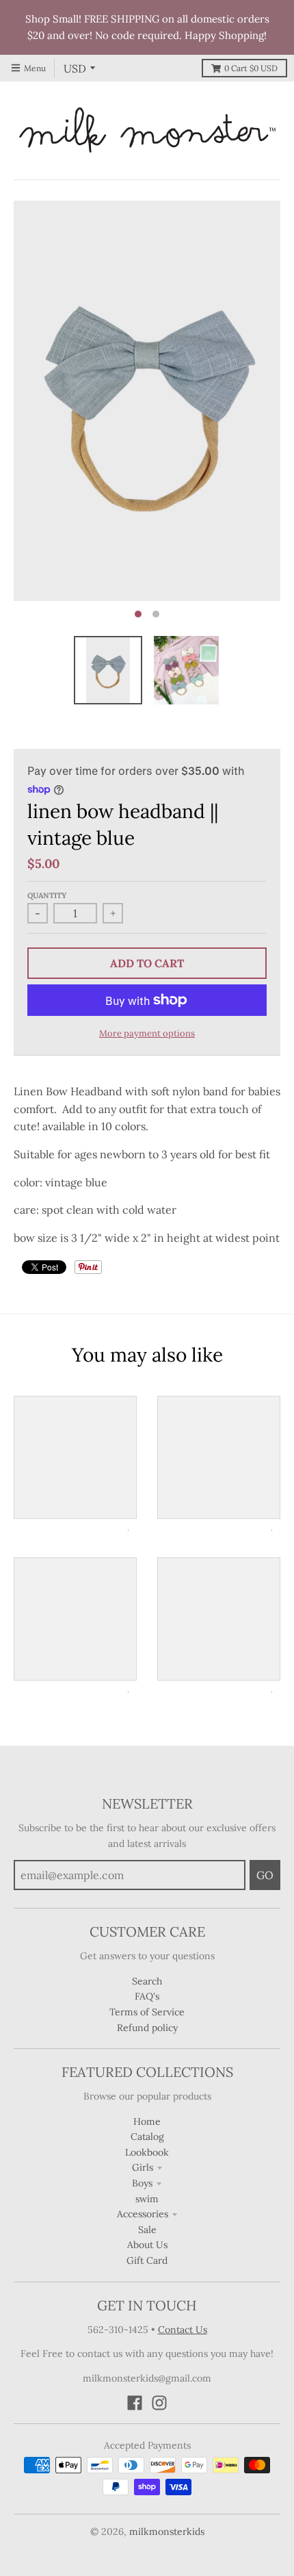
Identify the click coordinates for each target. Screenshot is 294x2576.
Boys (142, 2183)
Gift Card (147, 2260)
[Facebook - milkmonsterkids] (135, 2403)
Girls (143, 2167)
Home (147, 2121)
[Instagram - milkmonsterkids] (159, 2403)
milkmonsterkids (167, 2532)
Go (265, 1875)
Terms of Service (147, 2012)
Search (147, 1981)
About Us (147, 2245)
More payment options (147, 1033)
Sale (147, 2230)
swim (147, 2199)
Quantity (47, 895)
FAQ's (147, 1996)
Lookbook (147, 2152)
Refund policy (147, 2028)
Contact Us (183, 2330)
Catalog (147, 2137)
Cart (251, 68)
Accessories (143, 2214)
